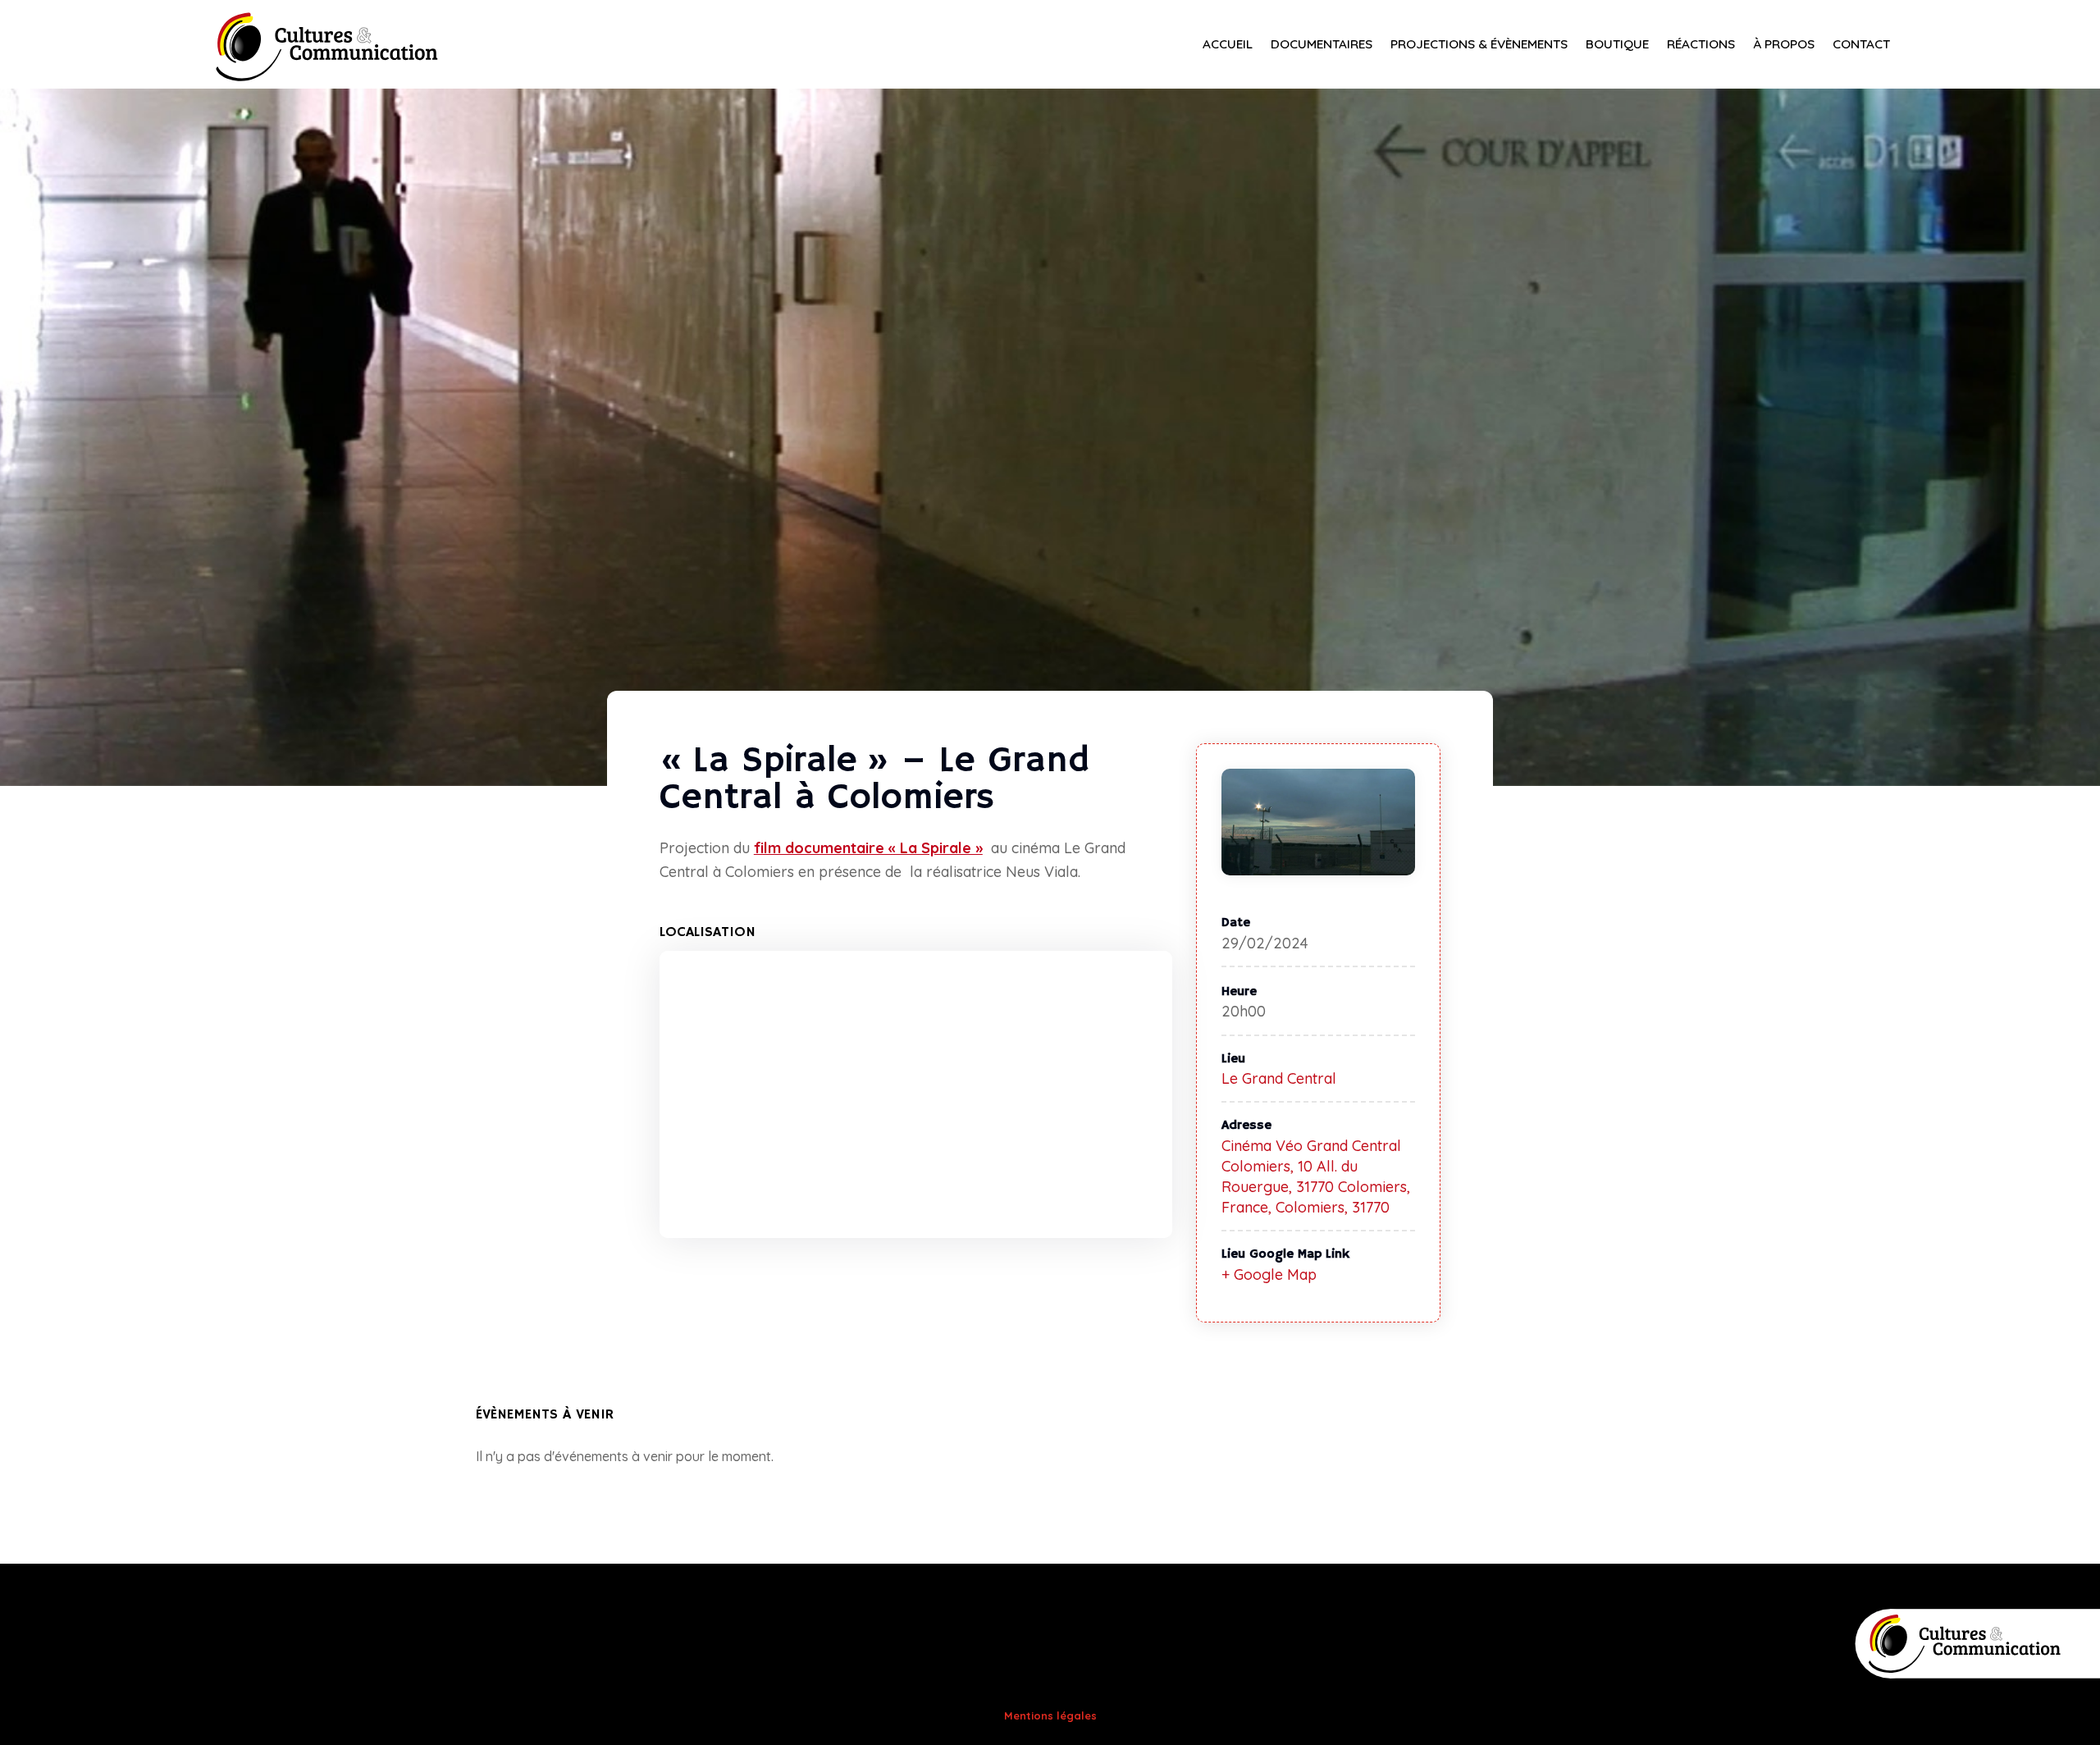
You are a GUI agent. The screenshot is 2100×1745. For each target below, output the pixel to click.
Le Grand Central (1279, 1078)
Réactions (1701, 45)
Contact (1861, 45)
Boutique (1617, 45)
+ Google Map (1269, 1274)
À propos (1784, 45)
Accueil (1228, 45)
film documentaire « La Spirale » (868, 848)
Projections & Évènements (1479, 45)
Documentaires (1322, 45)
